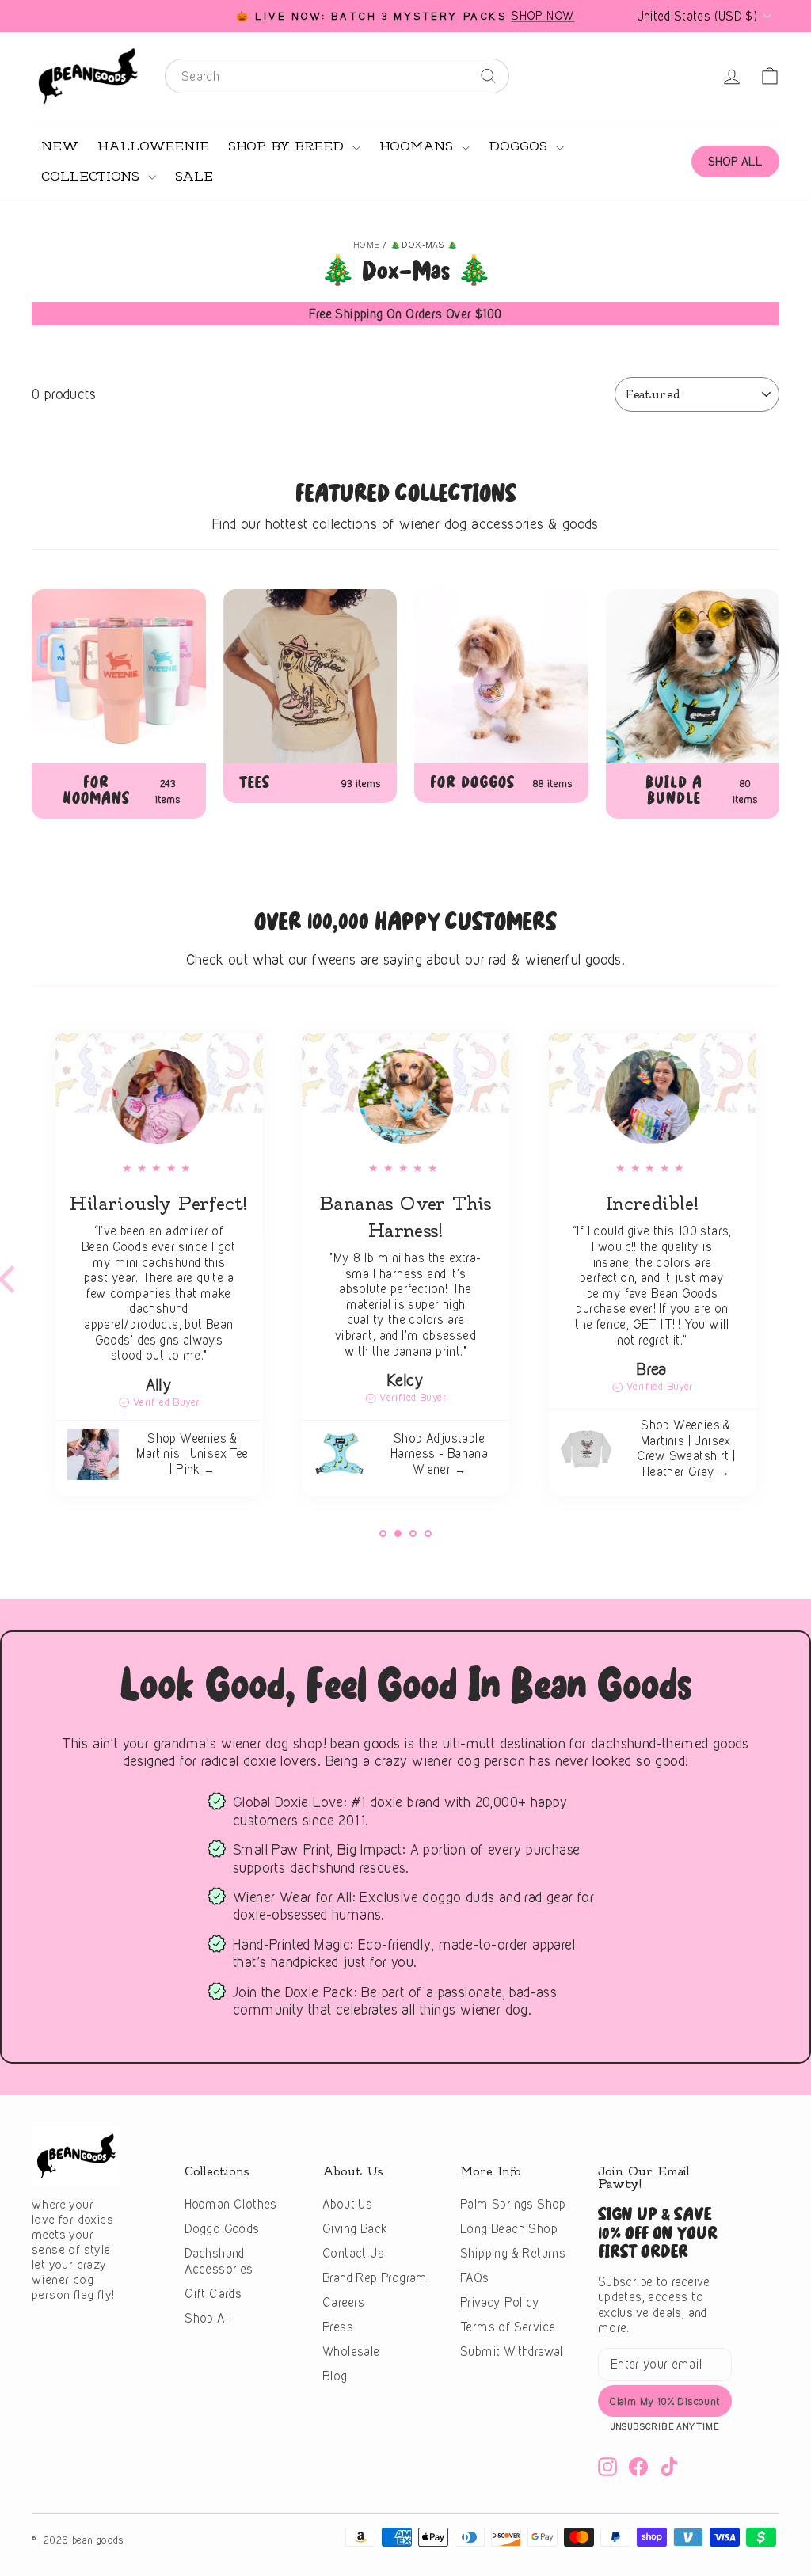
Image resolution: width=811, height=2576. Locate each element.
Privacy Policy (500, 2302)
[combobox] (337, 76)
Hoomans (419, 146)
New (60, 146)
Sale (194, 177)
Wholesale (351, 2352)
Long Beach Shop (509, 2229)
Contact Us (353, 2253)
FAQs (475, 2278)
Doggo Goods (222, 2229)
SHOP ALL (735, 161)
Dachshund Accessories (219, 2261)
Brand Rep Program (375, 2278)
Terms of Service (508, 2327)
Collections (93, 177)
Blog (335, 2376)
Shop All (208, 2318)
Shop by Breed (288, 146)
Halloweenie (153, 146)
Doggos (520, 146)
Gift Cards (213, 2294)
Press (338, 2327)
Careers (344, 2302)
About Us (347, 2204)
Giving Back (355, 2229)
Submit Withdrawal (512, 2352)
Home (367, 245)
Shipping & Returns (513, 2253)
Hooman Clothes (231, 2204)
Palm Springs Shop (513, 2204)
